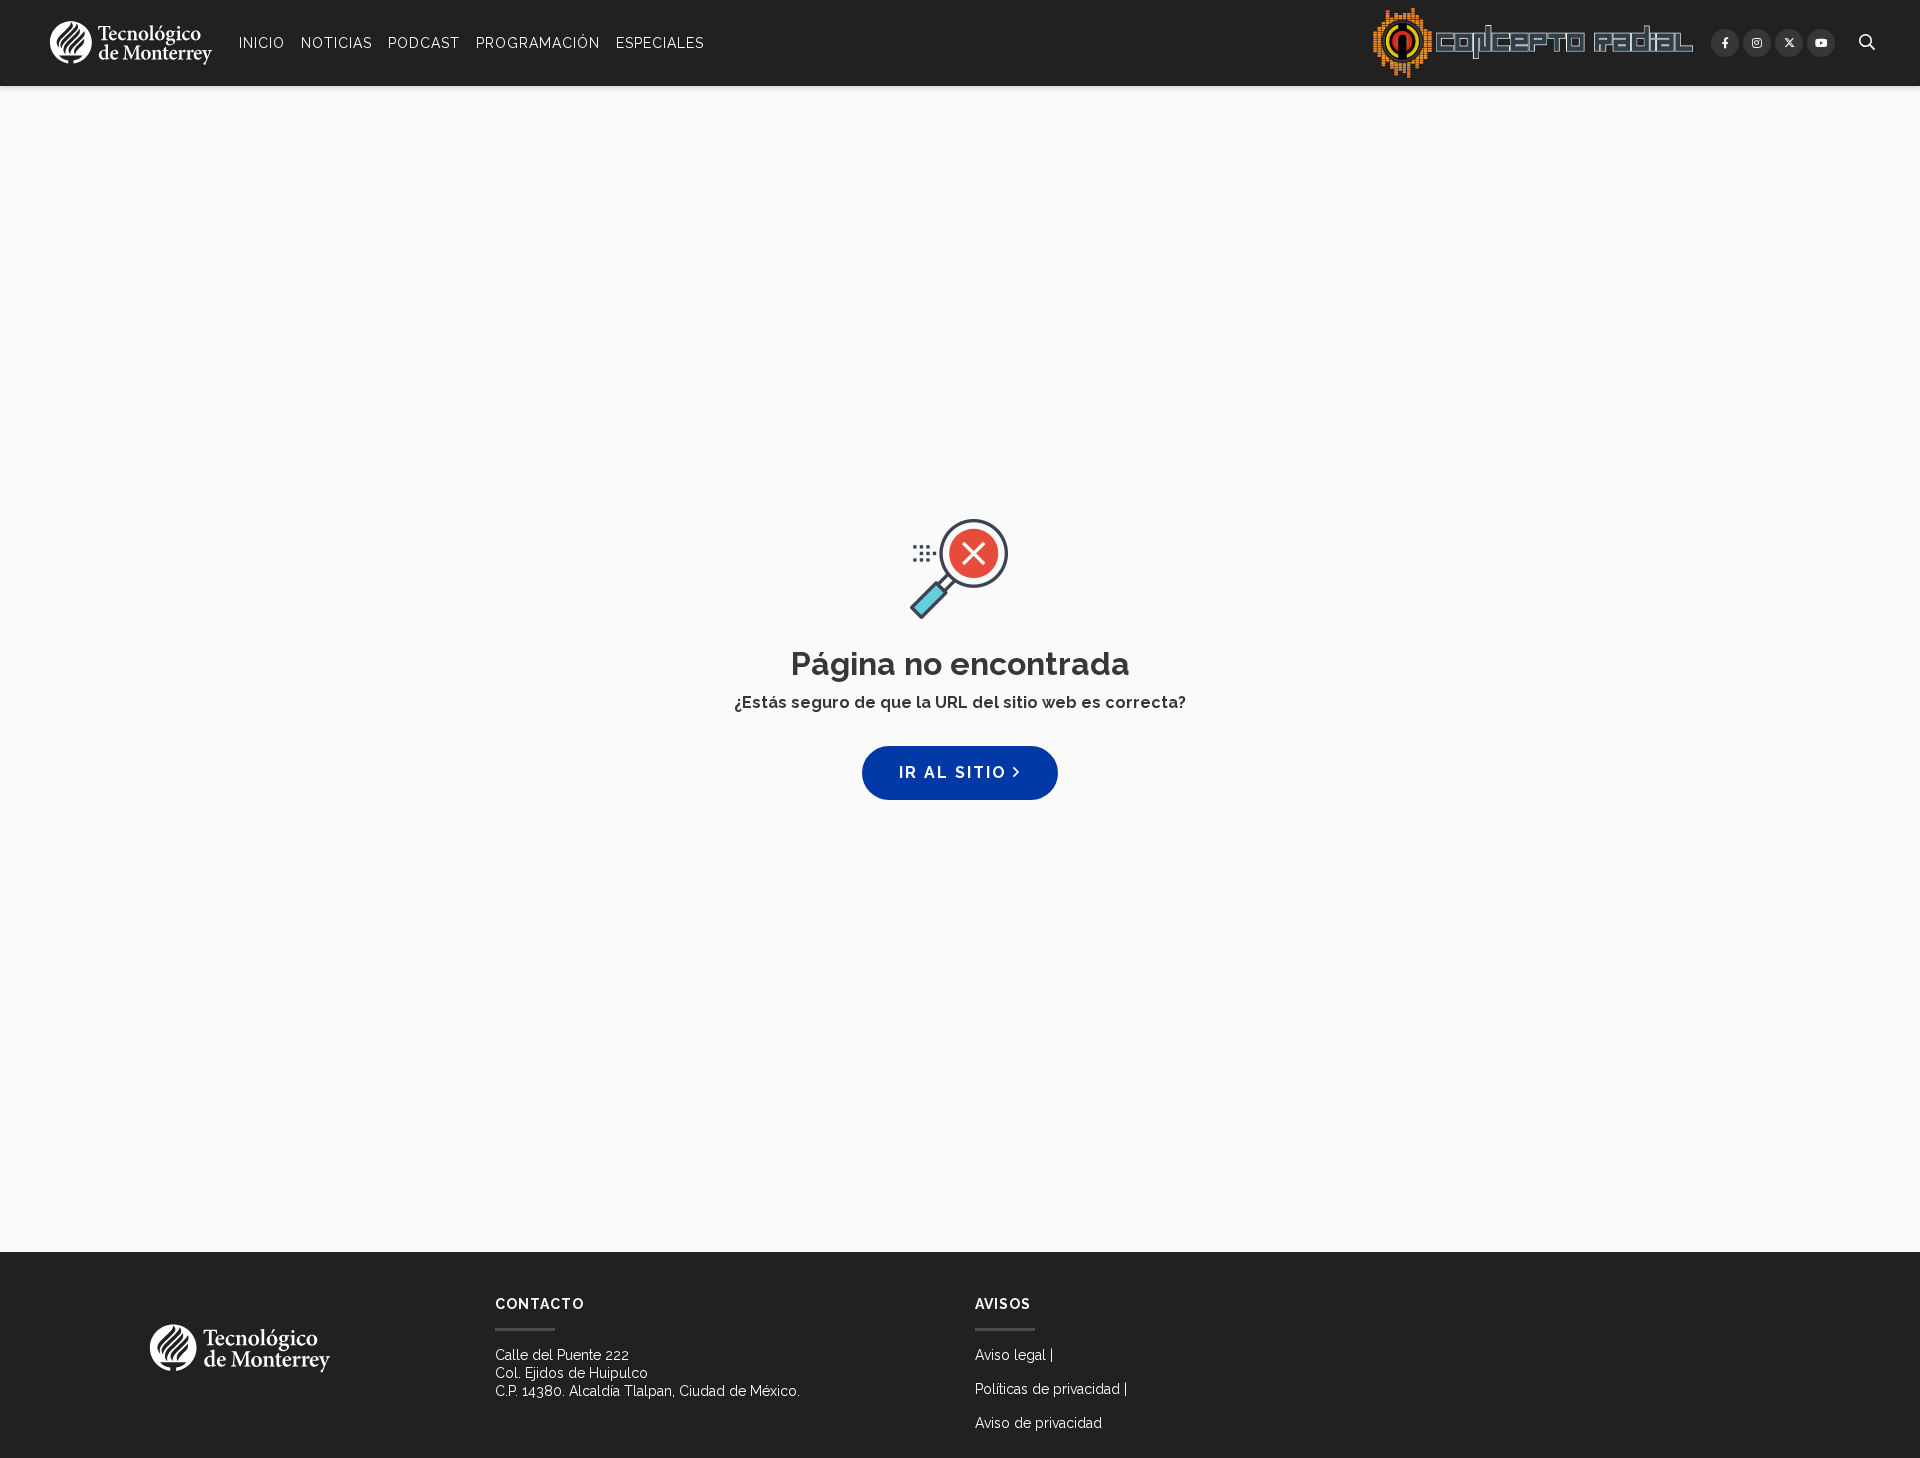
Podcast (424, 43)
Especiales (660, 43)
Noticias (336, 43)
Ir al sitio (956, 772)
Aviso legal (1010, 1355)
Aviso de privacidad (1038, 1423)
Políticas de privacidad (1047, 1389)
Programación (538, 43)
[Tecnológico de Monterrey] (131, 42)
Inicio (262, 43)
